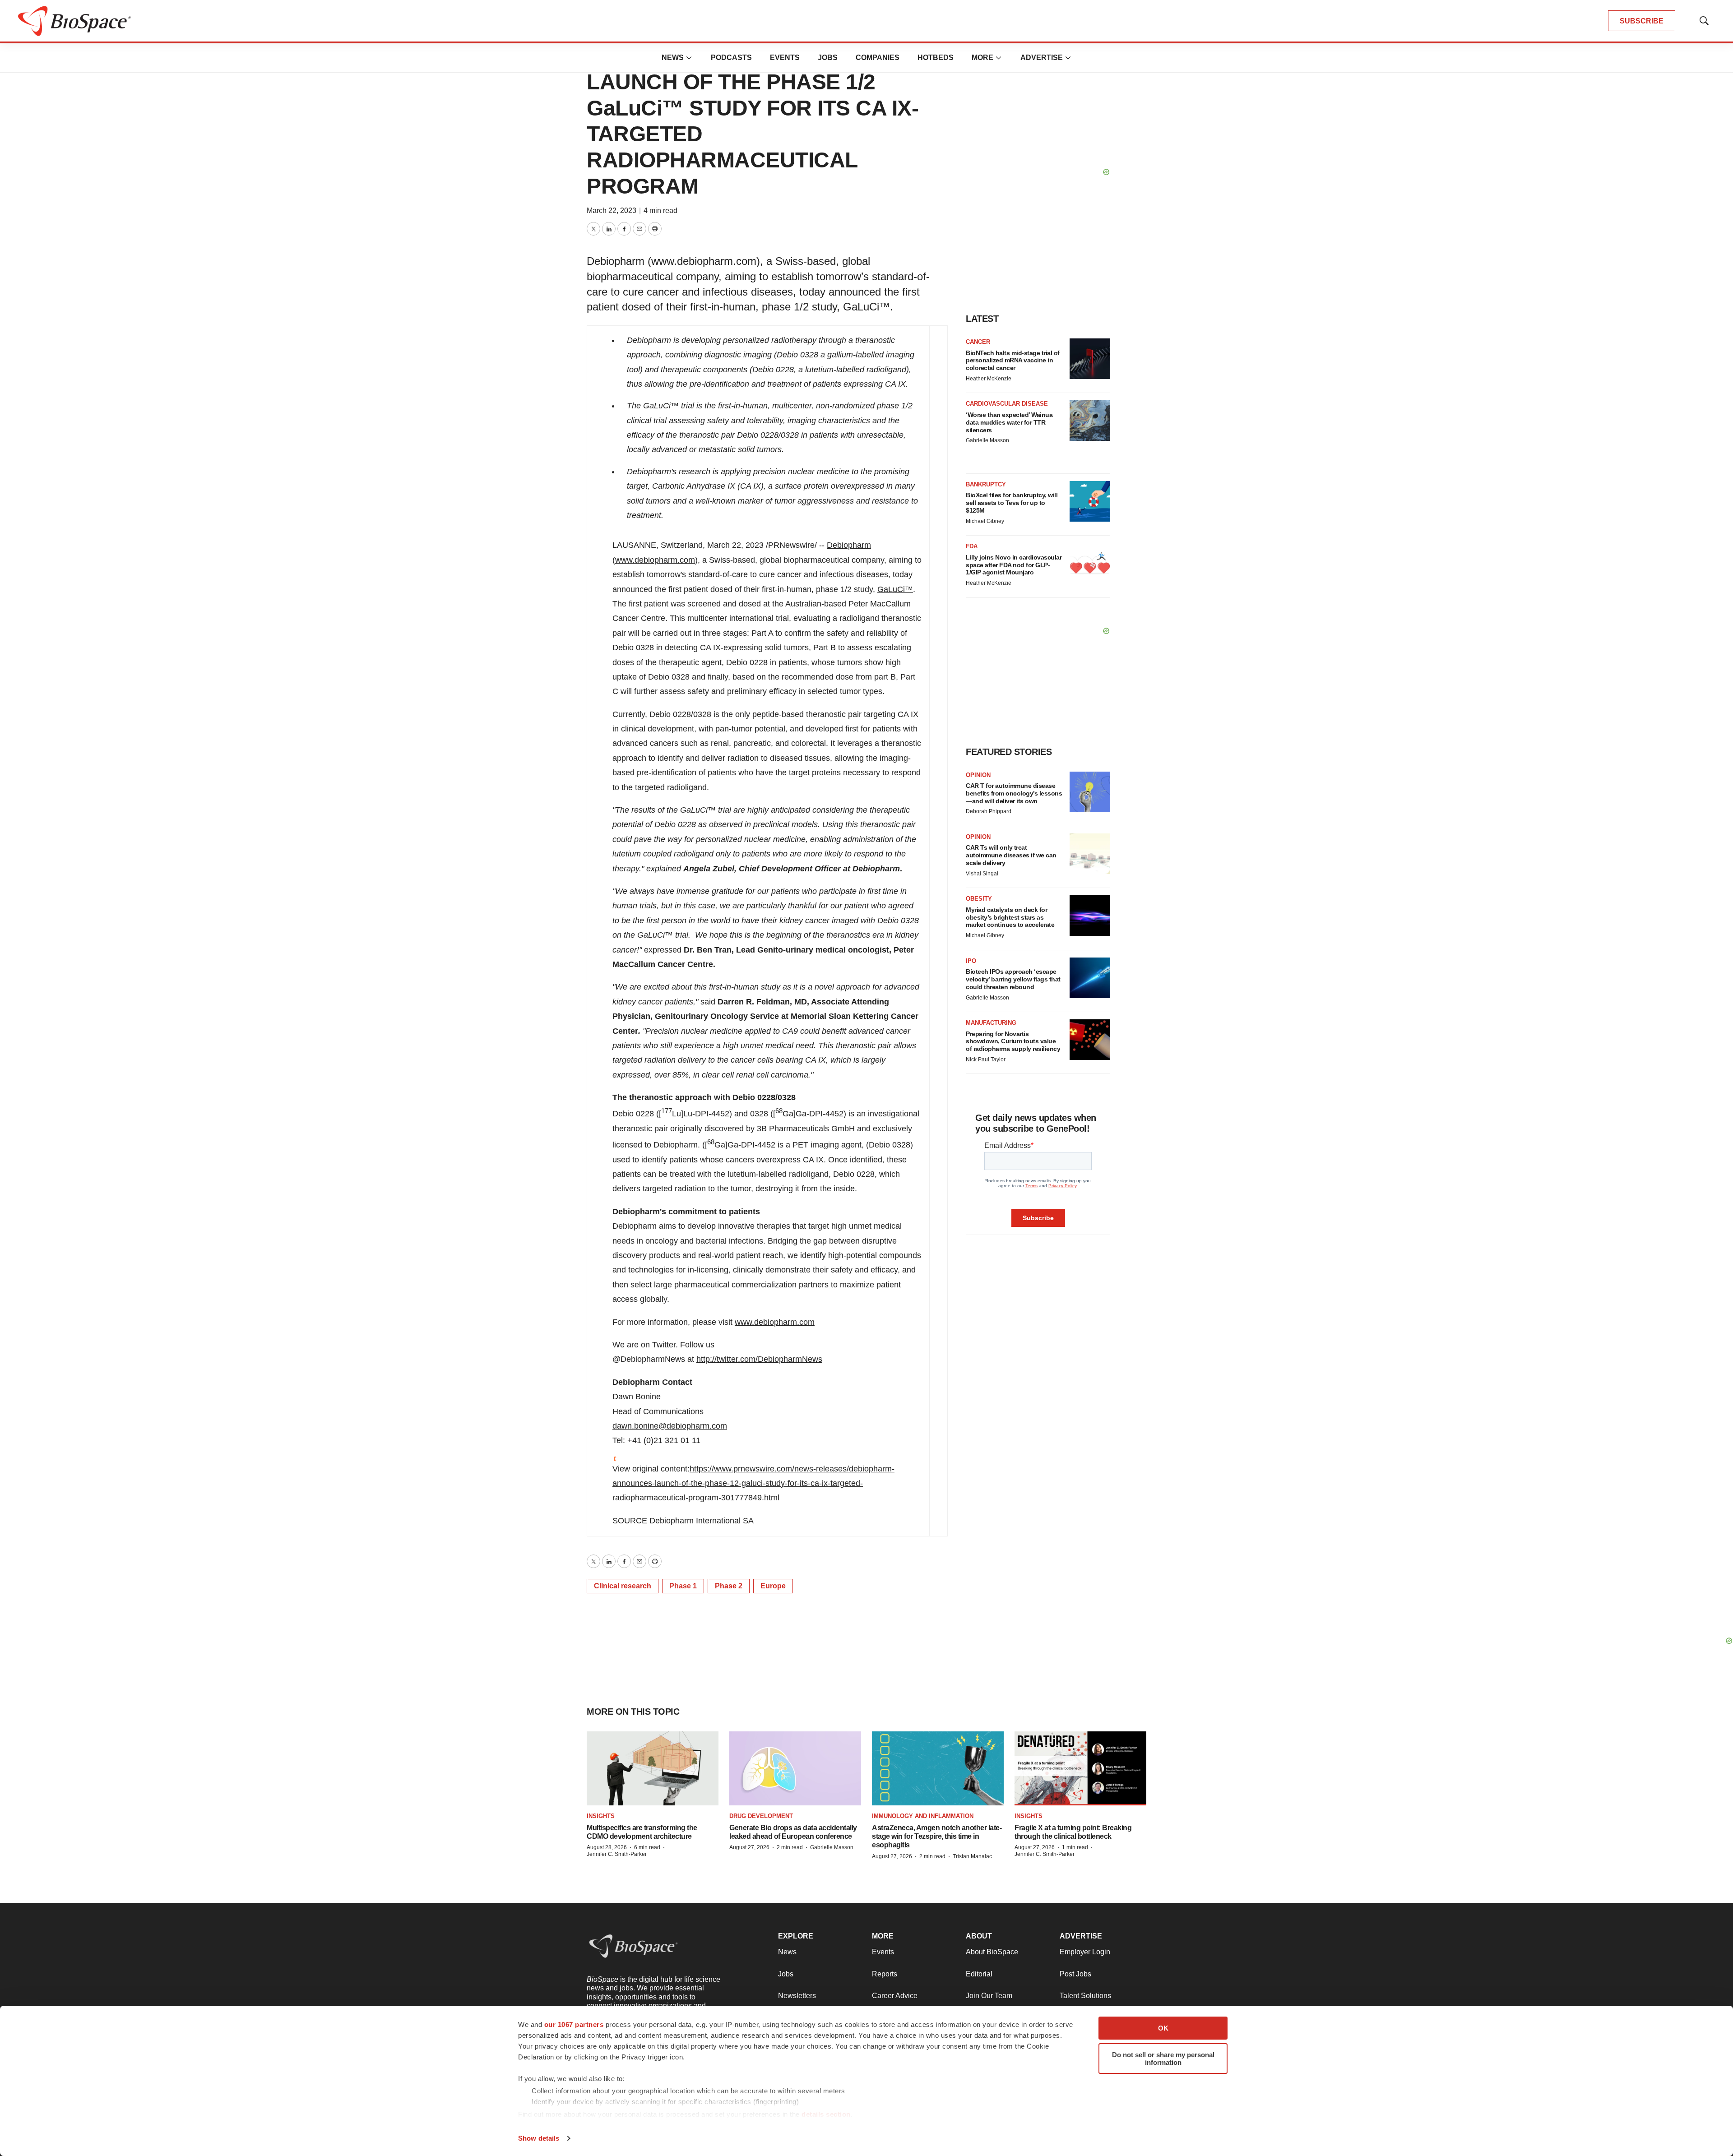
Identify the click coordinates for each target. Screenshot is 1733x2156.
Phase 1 (683, 1586)
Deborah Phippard (989, 811)
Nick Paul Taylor (986, 1059)
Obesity (979, 899)
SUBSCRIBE (1642, 21)
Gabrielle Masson (987, 440)
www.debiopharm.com (655, 560)
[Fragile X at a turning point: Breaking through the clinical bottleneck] (1080, 1768)
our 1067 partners (574, 2024)
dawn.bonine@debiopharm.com (670, 1426)
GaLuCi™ (895, 589)
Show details (539, 2138)
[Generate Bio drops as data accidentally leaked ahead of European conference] (795, 1768)
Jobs (828, 58)
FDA (972, 546)
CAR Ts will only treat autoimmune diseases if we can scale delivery (1011, 855)
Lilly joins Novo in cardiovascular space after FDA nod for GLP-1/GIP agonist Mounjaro (1014, 565)
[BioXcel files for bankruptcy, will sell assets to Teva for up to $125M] (1090, 501)
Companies (878, 58)
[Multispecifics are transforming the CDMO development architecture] (653, 1768)
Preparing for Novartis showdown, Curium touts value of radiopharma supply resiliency (1013, 1041)
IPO (971, 961)
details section (826, 2114)
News (673, 58)
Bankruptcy (986, 484)
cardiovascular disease (1007, 404)
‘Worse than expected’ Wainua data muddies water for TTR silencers (1009, 422)
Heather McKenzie (989, 379)
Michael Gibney (985, 521)
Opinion (978, 775)
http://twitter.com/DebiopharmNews (759, 1359)
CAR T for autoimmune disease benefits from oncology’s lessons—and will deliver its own (1014, 793)
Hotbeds (936, 58)
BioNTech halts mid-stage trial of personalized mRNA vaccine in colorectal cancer (1013, 361)
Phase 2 (729, 1586)
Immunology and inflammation (923, 1816)
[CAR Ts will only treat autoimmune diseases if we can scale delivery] (1090, 854)
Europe (773, 1586)
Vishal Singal (982, 874)
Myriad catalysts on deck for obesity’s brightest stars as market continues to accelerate (1010, 917)
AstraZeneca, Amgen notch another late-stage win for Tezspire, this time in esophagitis (937, 1836)
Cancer (978, 342)
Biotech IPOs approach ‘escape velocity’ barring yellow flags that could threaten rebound (1013, 979)
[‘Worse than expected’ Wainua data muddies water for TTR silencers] (1090, 421)
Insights (601, 1816)
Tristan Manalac (972, 1856)
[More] (689, 58)
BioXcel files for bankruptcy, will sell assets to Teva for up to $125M (1012, 503)
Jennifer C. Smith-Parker (617, 1854)
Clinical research (623, 1586)
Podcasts (731, 58)
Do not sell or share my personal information (1163, 2059)
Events (785, 58)
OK (1163, 2028)
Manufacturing (991, 1023)
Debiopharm (849, 545)
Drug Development (761, 1816)
